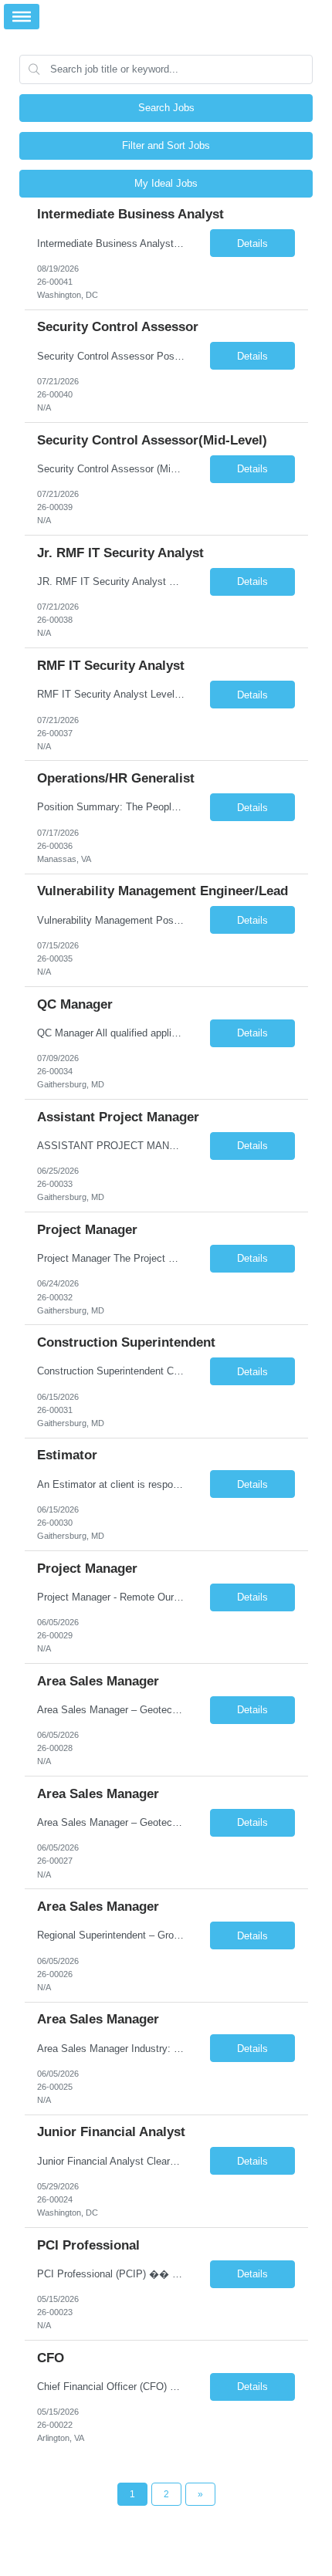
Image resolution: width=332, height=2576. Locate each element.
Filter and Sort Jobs (166, 145)
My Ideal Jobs (166, 183)
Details (252, 243)
